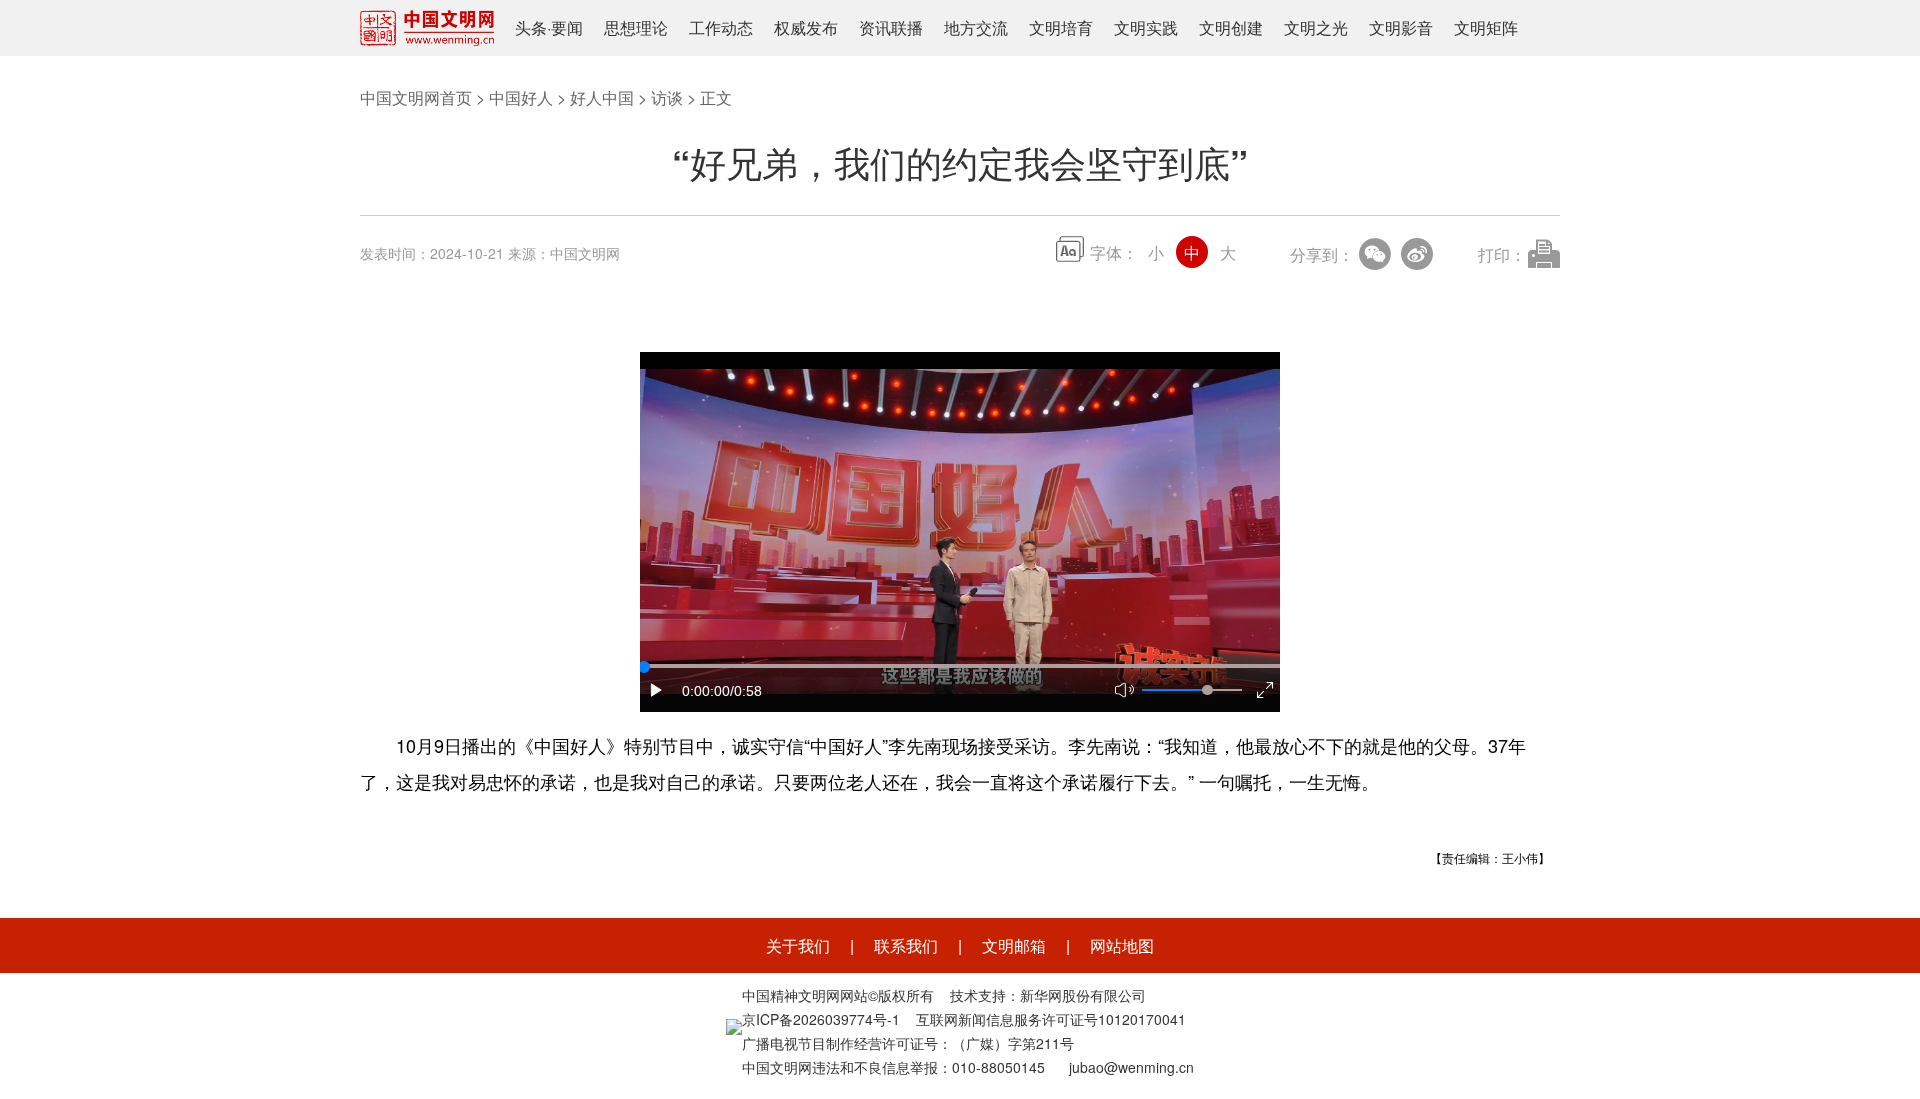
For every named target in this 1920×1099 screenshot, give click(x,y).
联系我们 (906, 945)
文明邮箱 (1014, 945)
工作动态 (721, 27)
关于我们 (798, 945)
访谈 (667, 97)
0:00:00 (706, 691)
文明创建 (1231, 27)
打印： (1502, 254)
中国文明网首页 (416, 97)
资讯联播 (891, 27)
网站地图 (1122, 945)
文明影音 (1401, 27)
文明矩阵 (1486, 27)
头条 (531, 27)
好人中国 (602, 97)
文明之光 (1316, 27)
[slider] (1207, 690)
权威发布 (806, 27)
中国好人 (521, 97)
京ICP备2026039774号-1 (821, 1019)
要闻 (567, 27)
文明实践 (1146, 27)
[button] (657, 690)
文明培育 (1061, 27)
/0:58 (746, 691)
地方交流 (976, 27)
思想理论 (636, 27)
